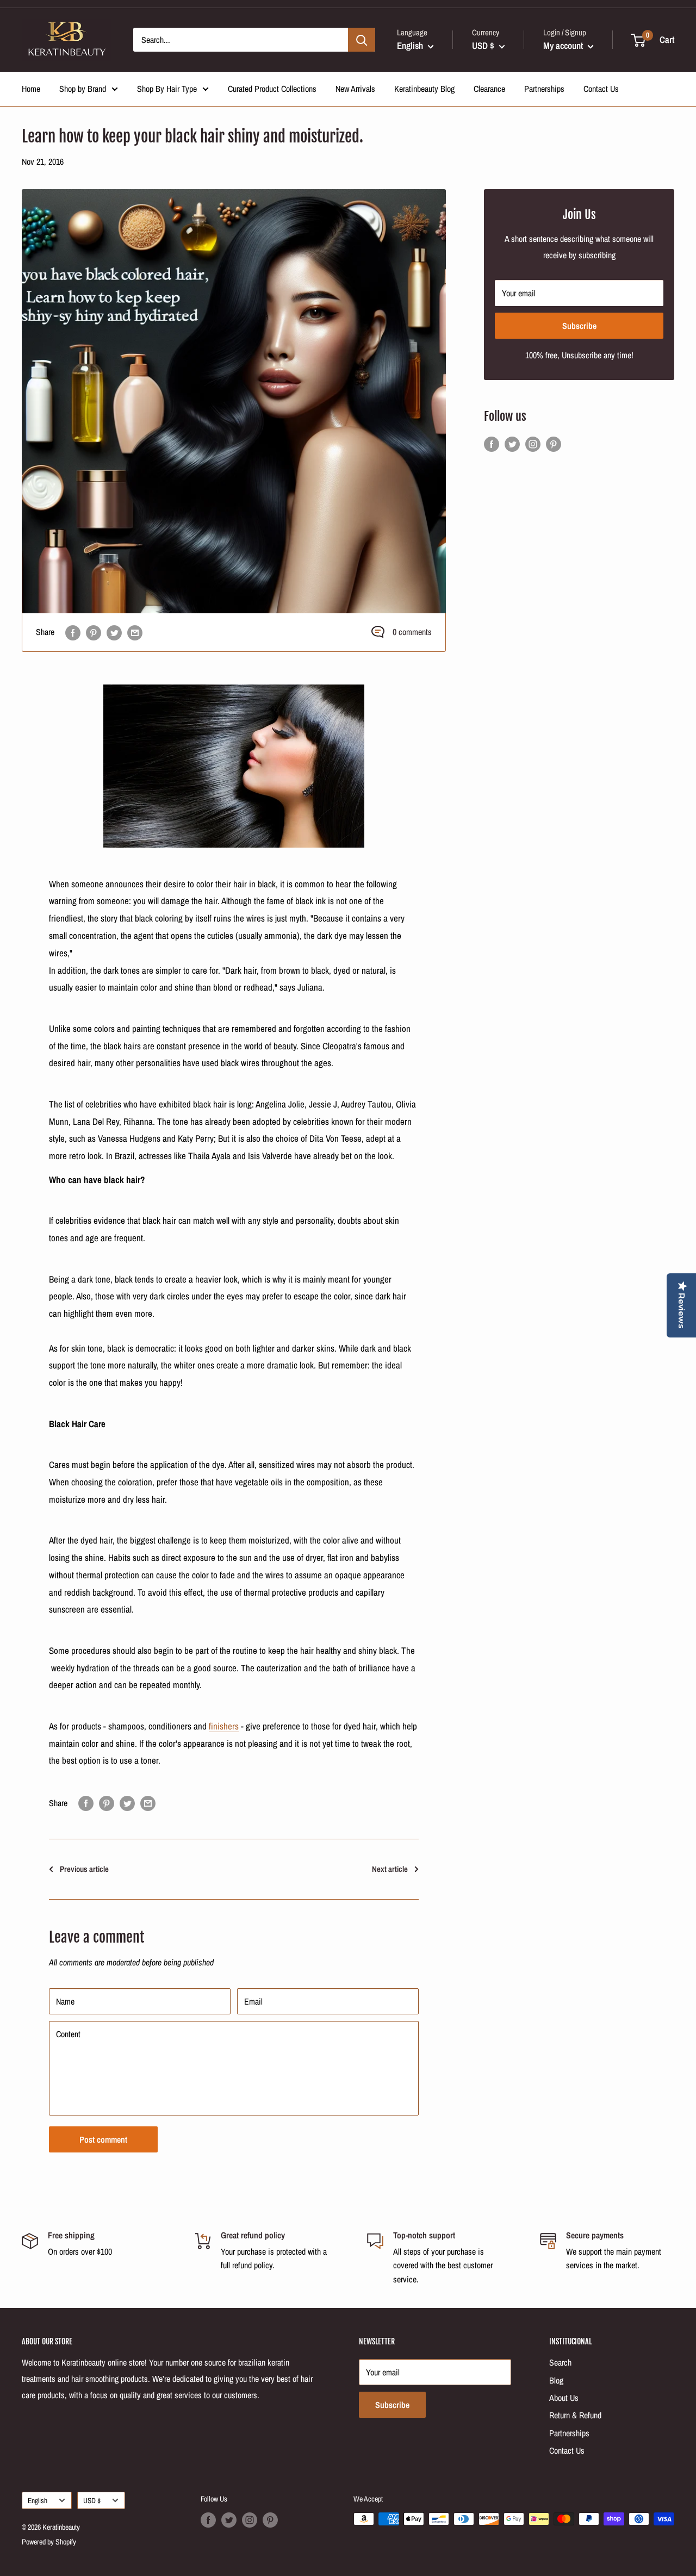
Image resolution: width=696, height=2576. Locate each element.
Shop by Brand (83, 89)
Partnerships (544, 89)
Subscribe (579, 326)
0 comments (412, 632)
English (38, 2500)
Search (560, 2362)
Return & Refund (575, 2415)
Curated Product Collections (272, 89)
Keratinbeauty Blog (424, 89)
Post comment (103, 2139)
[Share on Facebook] (73, 632)
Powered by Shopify (49, 2542)
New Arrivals (355, 89)
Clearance (489, 89)
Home (31, 89)
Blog (556, 2380)
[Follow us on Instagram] (533, 444)
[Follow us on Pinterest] (554, 444)
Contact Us (601, 89)
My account (564, 45)
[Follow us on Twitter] (512, 444)
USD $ (92, 2500)
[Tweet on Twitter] (114, 632)
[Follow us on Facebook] (492, 444)
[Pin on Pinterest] (94, 632)
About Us (564, 2398)
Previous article (84, 1869)
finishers (224, 1726)
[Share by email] (135, 632)
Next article (390, 1869)
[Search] (362, 40)
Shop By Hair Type (167, 89)
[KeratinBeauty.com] (234, 766)
